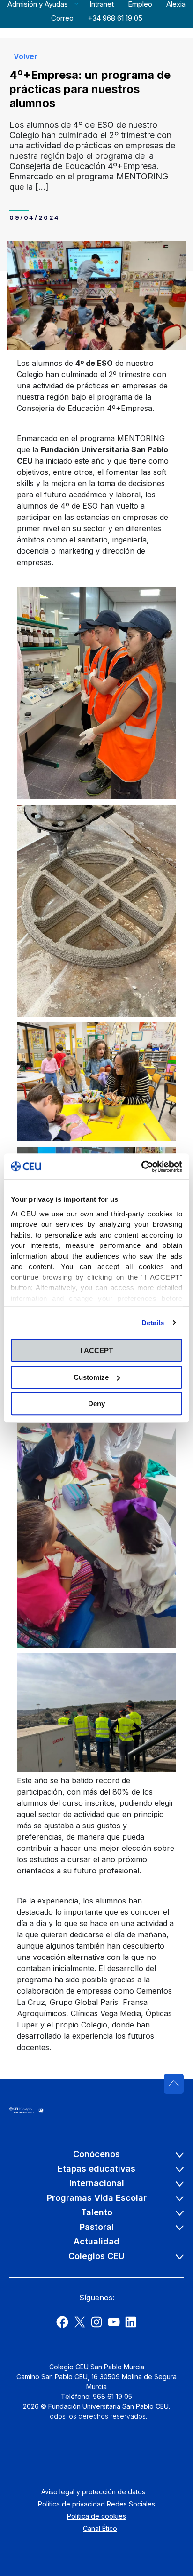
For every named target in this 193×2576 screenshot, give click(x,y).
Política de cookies (96, 2516)
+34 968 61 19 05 (115, 18)
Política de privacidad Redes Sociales (96, 2504)
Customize (91, 1377)
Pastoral (97, 2227)
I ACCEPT (97, 1350)
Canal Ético (100, 2528)
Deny (96, 1404)
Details (153, 1323)
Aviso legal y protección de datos (93, 2492)
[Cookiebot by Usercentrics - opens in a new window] (141, 1167)
